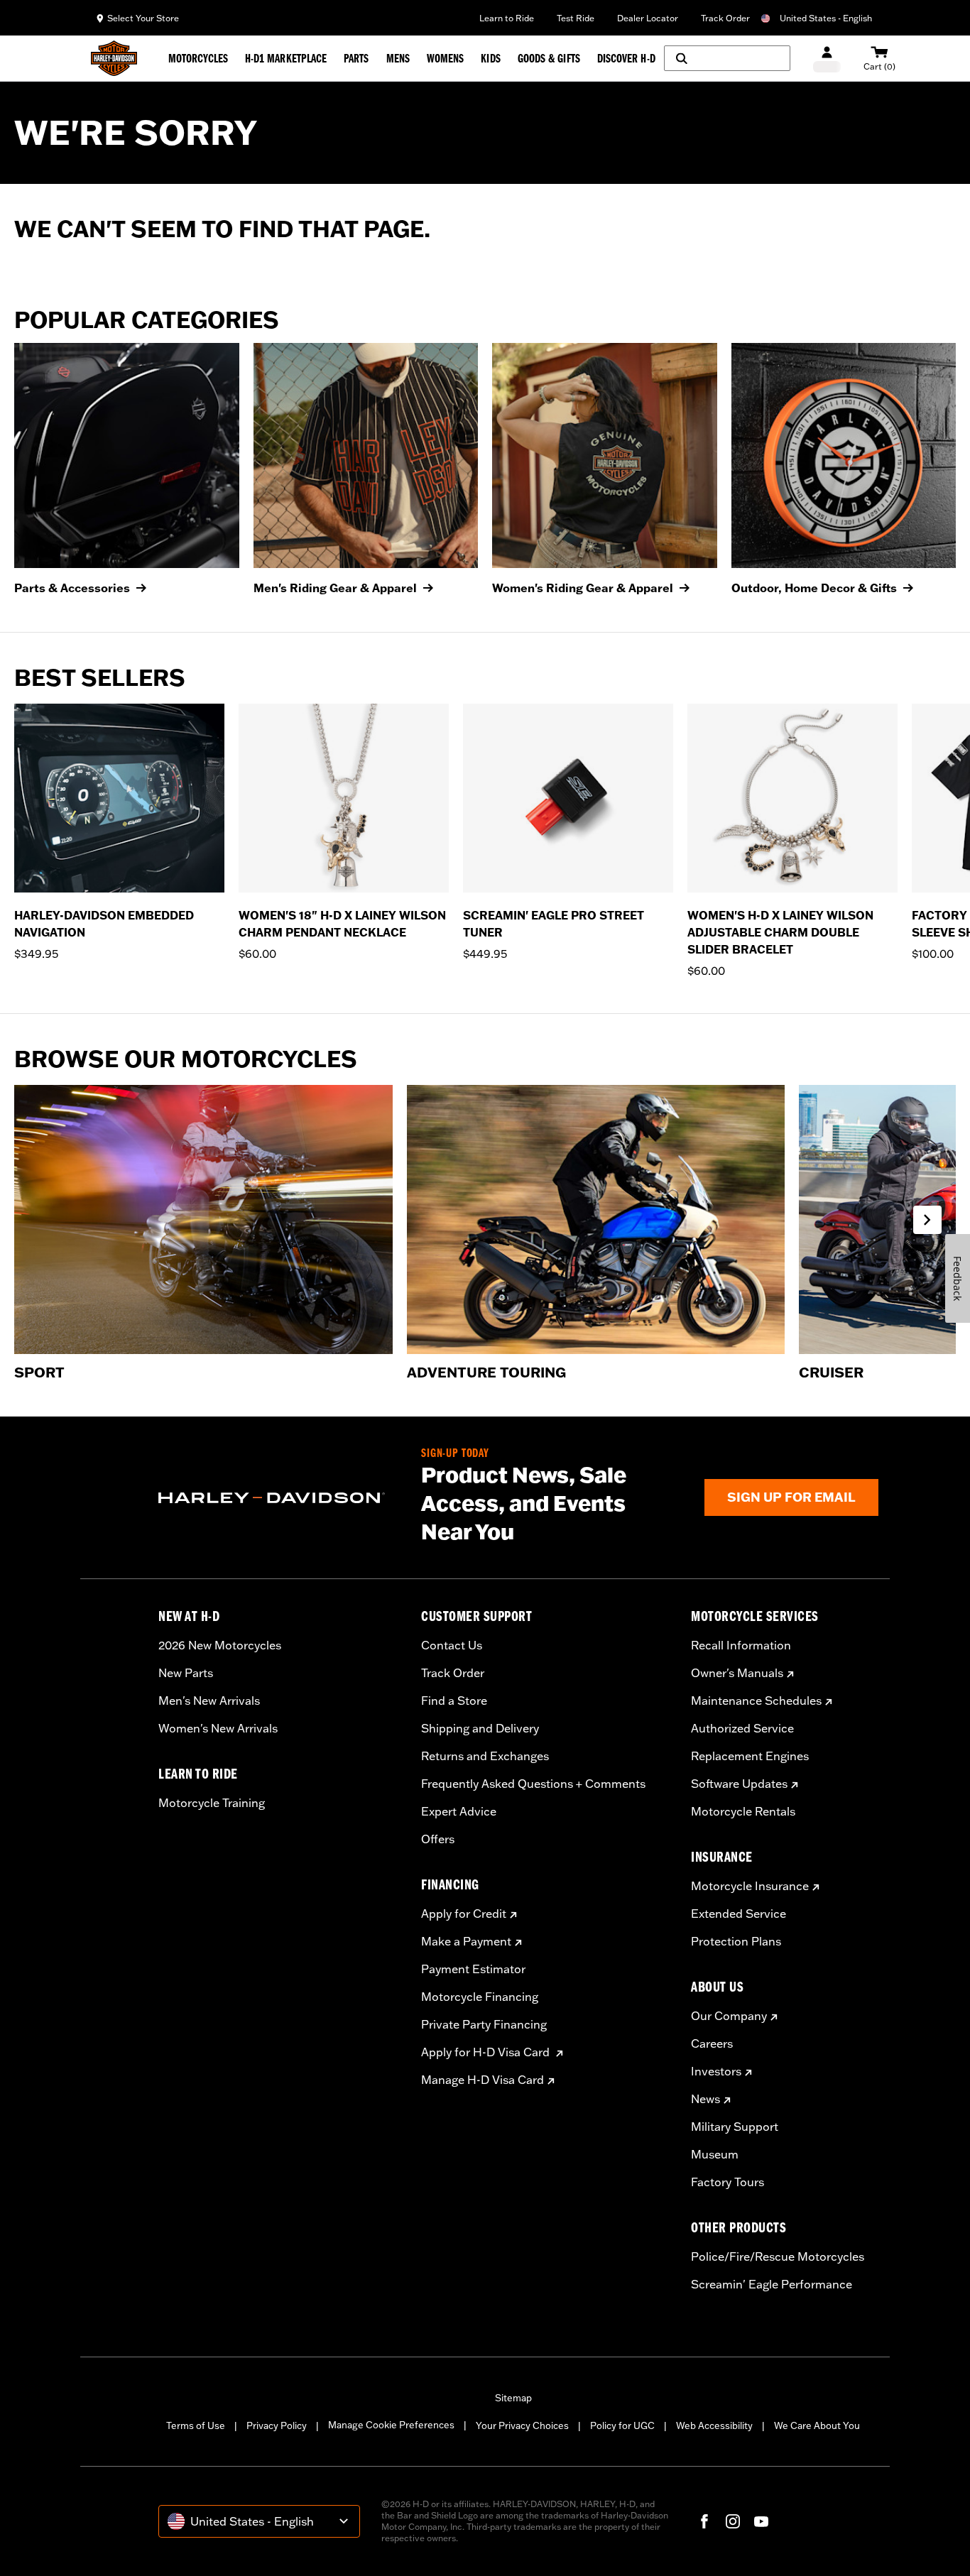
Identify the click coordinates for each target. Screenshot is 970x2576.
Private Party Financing (484, 2024)
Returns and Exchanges (485, 1756)
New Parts (186, 1673)
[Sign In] (827, 59)
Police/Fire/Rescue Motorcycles (778, 2256)
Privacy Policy (277, 2425)
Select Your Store (143, 18)
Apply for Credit (464, 1914)
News (705, 2099)
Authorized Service (742, 1728)
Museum (715, 2154)
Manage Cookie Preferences (391, 2425)
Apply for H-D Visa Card (487, 2052)
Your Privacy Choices (522, 2425)
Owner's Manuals (737, 1673)
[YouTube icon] (761, 2521)
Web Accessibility (714, 2425)
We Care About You (817, 2425)
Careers (712, 2043)
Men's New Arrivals (209, 1701)
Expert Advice (459, 1811)
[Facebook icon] (704, 2521)
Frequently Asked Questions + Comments (533, 1784)
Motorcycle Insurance (750, 1886)
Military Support (735, 2127)
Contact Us (452, 1645)
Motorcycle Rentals (743, 1811)
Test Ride (576, 18)
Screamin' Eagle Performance (772, 2284)
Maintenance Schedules (756, 1701)
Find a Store (454, 1701)
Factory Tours (727, 2182)
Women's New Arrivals (218, 1728)
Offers (438, 1839)
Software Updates (739, 1784)
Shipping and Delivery (480, 1728)
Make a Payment (466, 1941)
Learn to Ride (507, 18)
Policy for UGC (622, 2425)
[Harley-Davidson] (279, 1498)
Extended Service (739, 1914)
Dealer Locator (648, 18)
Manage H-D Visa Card (483, 2080)
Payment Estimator (473, 1969)
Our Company (729, 2016)
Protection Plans (736, 1941)
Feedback (958, 1278)
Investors (716, 2071)
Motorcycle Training (212, 1803)
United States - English (826, 18)
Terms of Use (196, 2425)
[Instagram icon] (733, 2521)
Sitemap (513, 2398)
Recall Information (741, 1645)
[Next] (942, 841)
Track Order (725, 18)
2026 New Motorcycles (220, 1645)
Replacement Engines (750, 1756)
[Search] (727, 58)
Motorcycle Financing (480, 1997)
